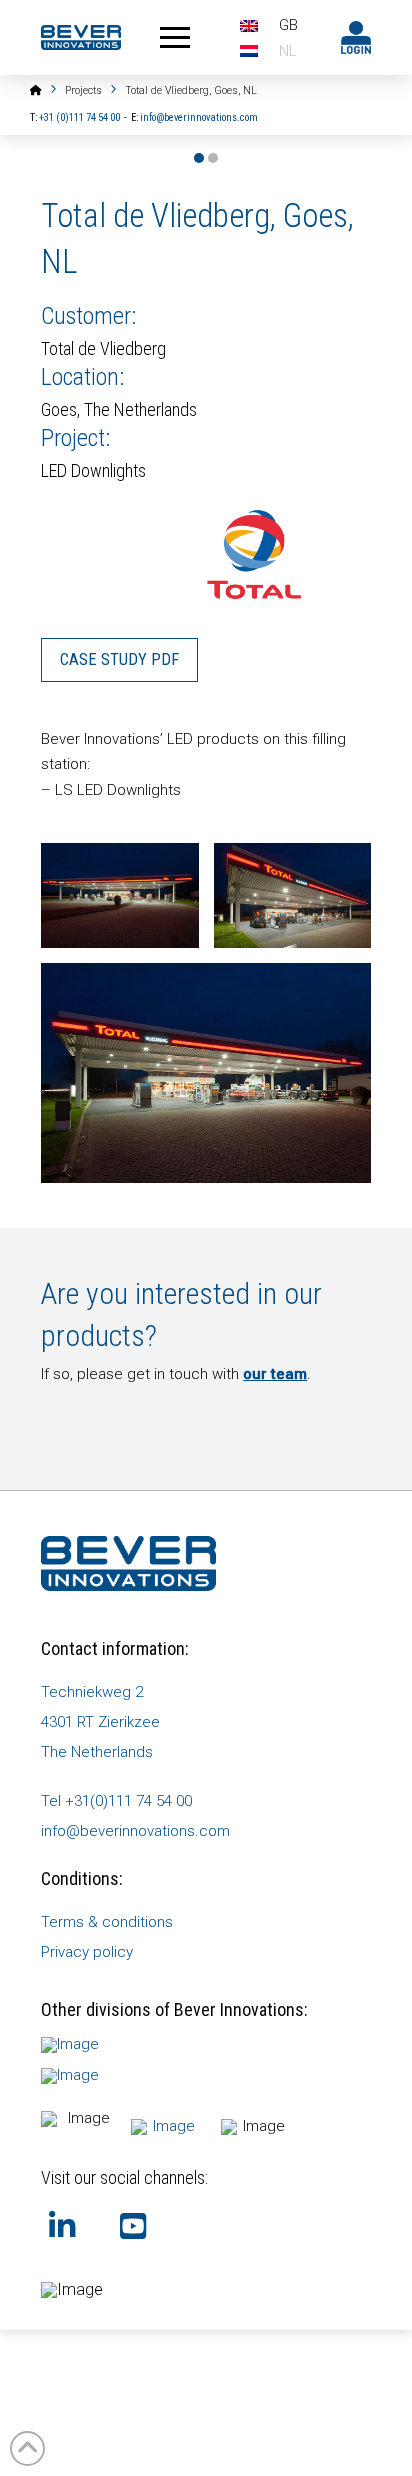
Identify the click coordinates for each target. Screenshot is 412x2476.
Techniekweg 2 (92, 1692)
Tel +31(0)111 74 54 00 (116, 1801)
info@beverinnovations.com (199, 117)
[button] (175, 37)
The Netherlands (97, 1752)
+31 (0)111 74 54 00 (79, 117)
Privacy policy (87, 1952)
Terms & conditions (107, 1922)
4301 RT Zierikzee (100, 1722)
